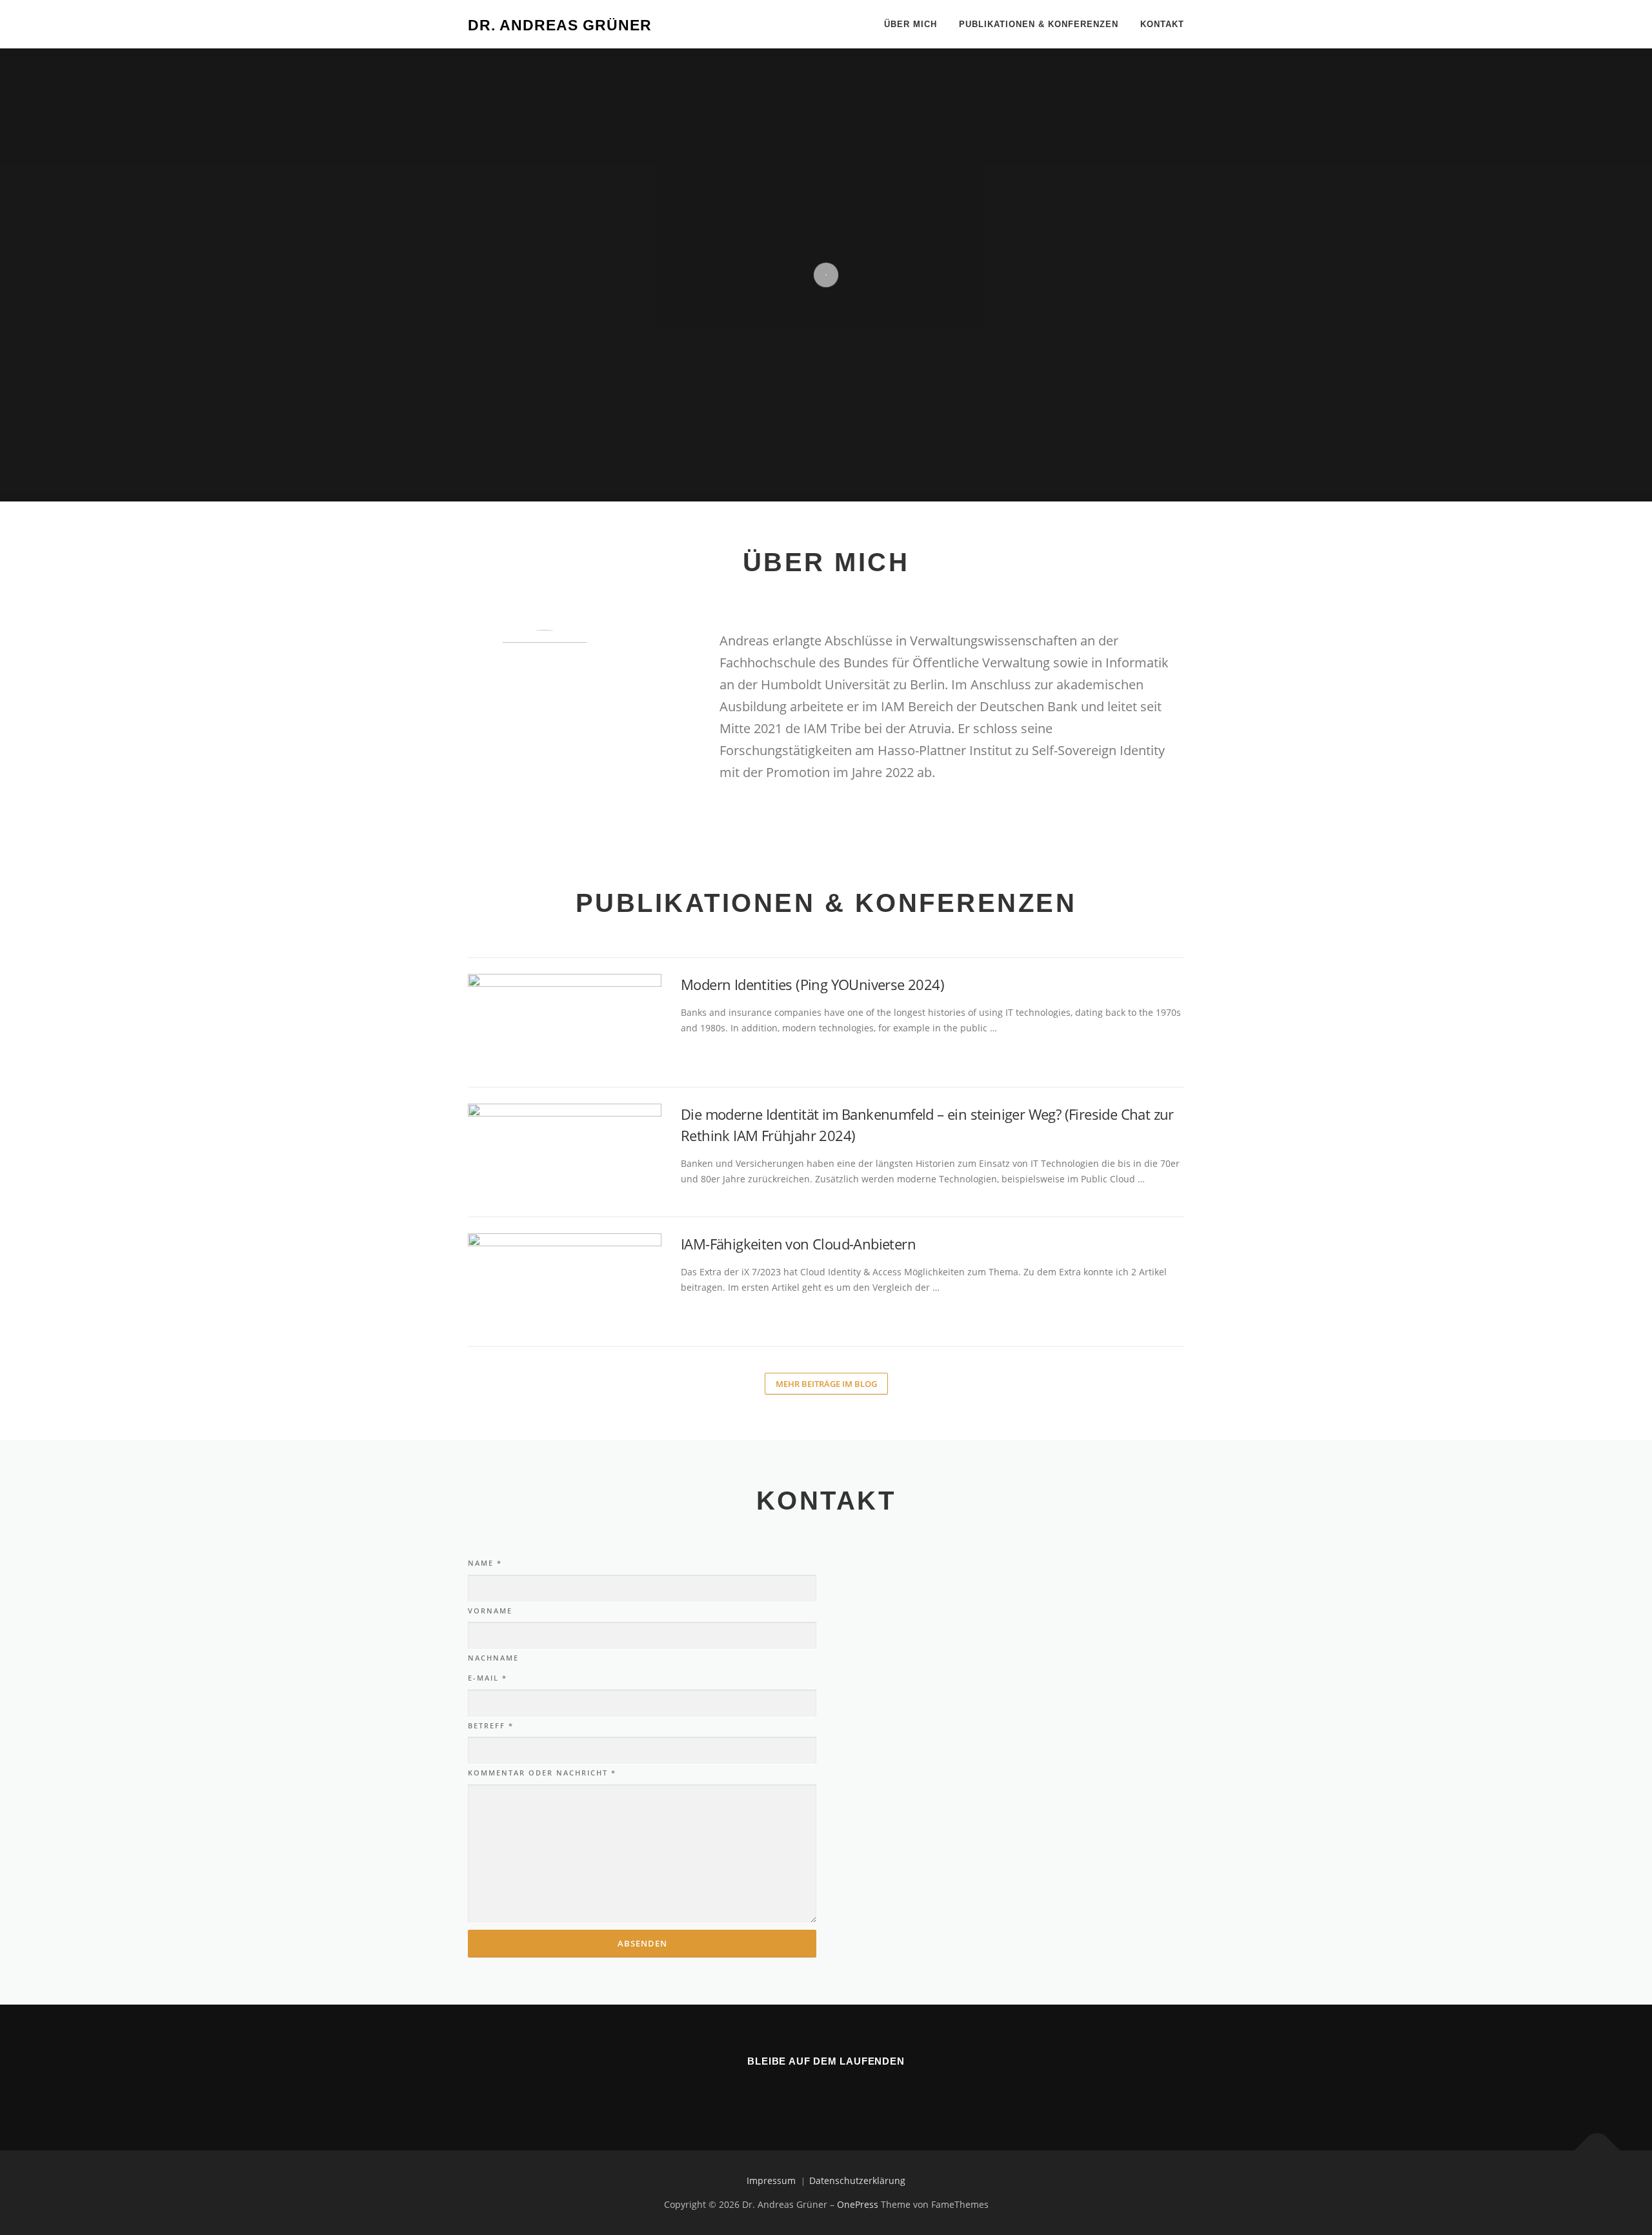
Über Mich (911, 24)
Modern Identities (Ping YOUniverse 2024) (812, 984)
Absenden (642, 1943)
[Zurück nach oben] (1597, 2151)
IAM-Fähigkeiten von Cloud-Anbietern (798, 1244)
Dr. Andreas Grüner (560, 25)
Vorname (490, 1611)
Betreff (491, 1725)
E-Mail (488, 1678)
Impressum (771, 2180)
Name (485, 1563)
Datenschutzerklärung (857, 2180)
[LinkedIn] (808, 2089)
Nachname (493, 1658)
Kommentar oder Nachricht (542, 1773)
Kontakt (1162, 24)
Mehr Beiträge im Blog (826, 1384)
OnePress (858, 2204)
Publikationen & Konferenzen (1039, 24)
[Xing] (844, 2089)
